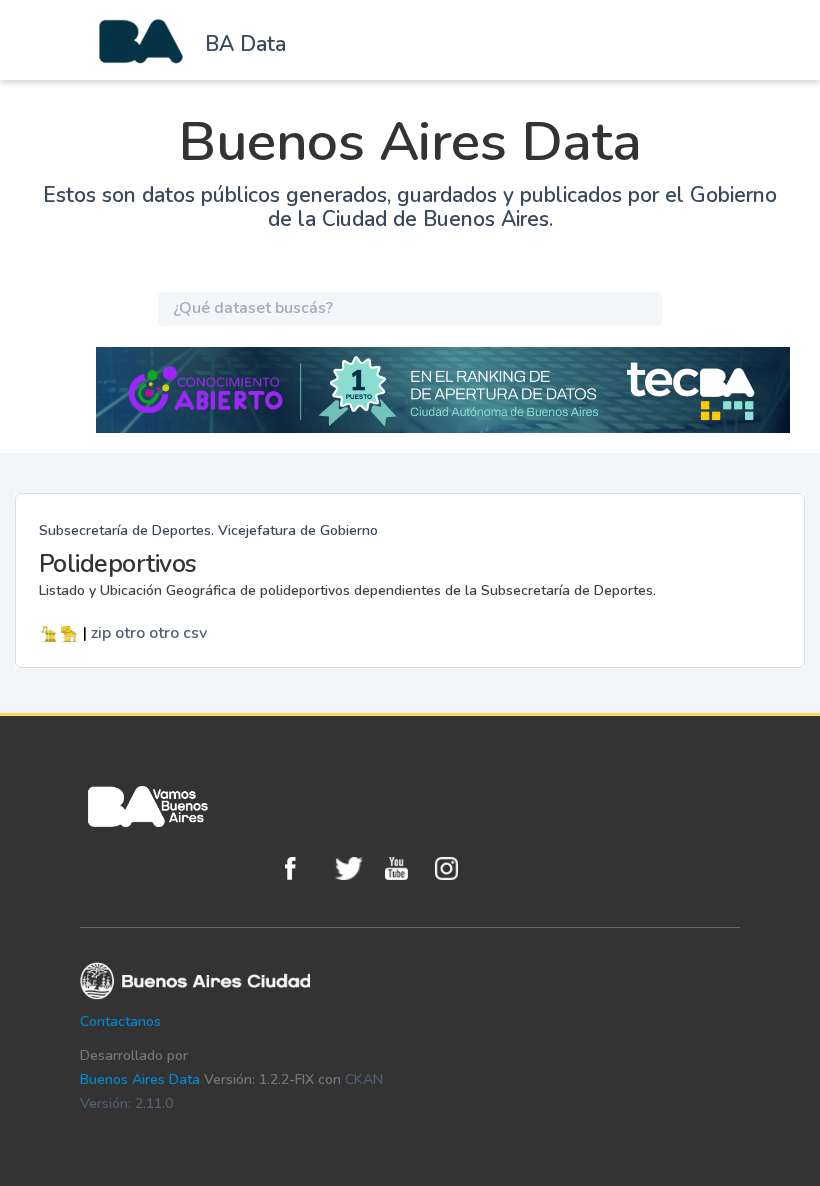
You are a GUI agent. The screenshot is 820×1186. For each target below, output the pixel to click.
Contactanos (120, 1021)
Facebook (305, 868)
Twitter (355, 868)
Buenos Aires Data (140, 1079)
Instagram (455, 868)
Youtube (405, 868)
